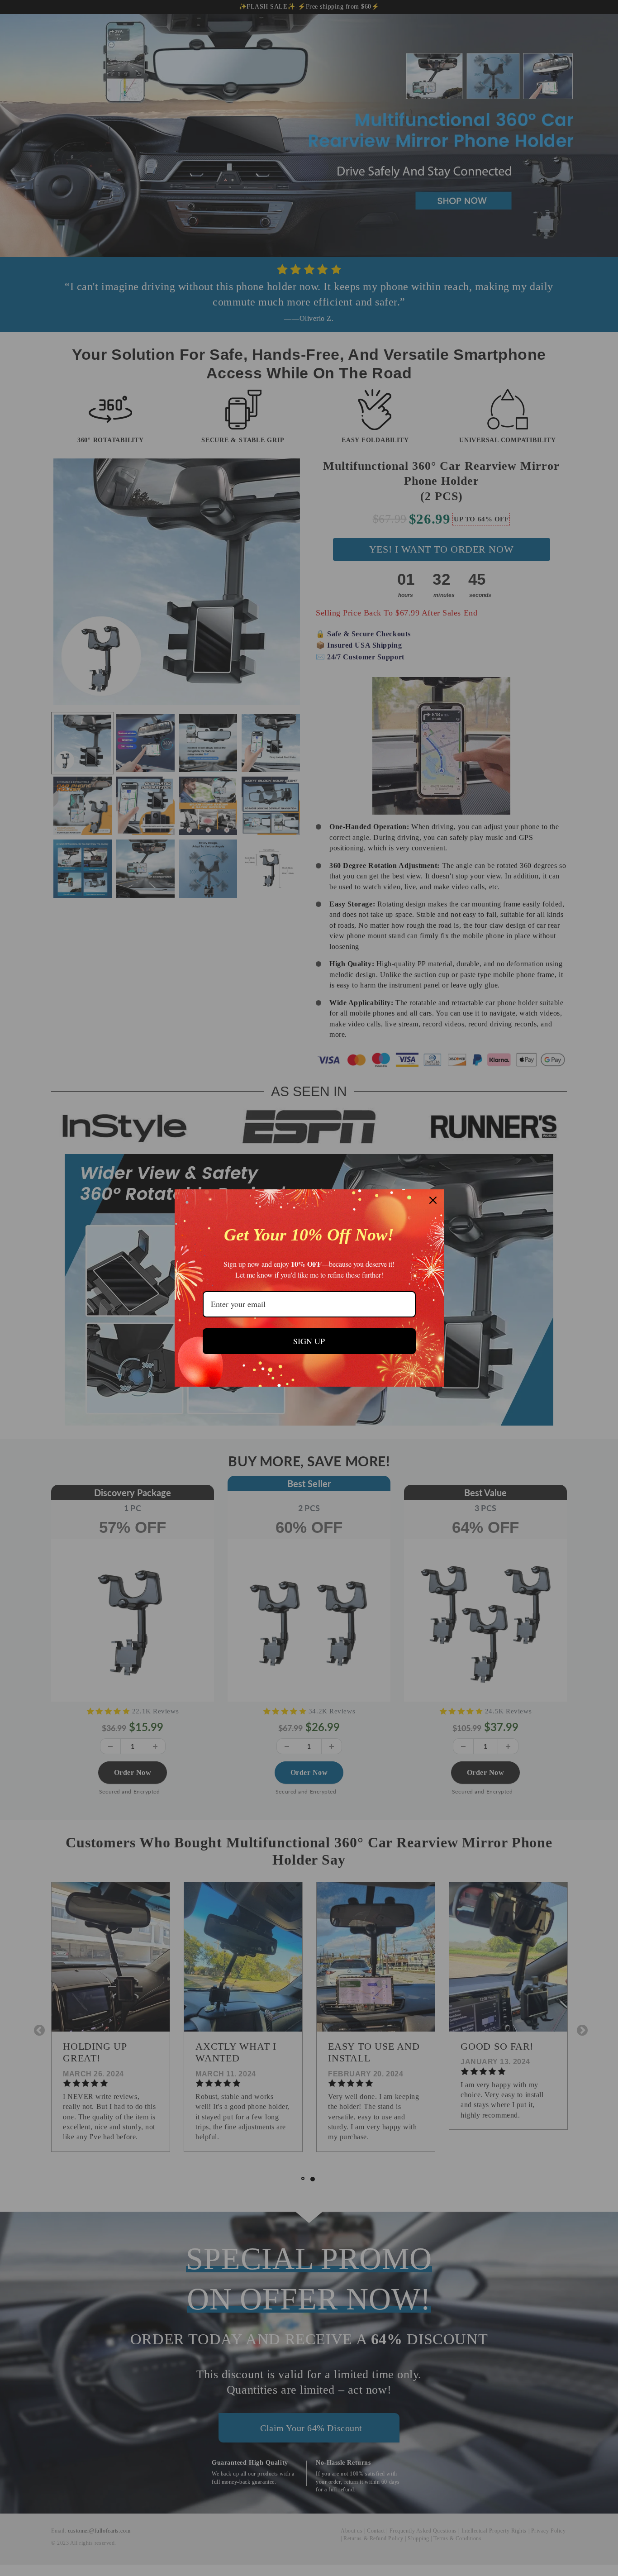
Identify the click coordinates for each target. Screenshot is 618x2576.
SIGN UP (309, 1341)
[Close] (433, 1200)
